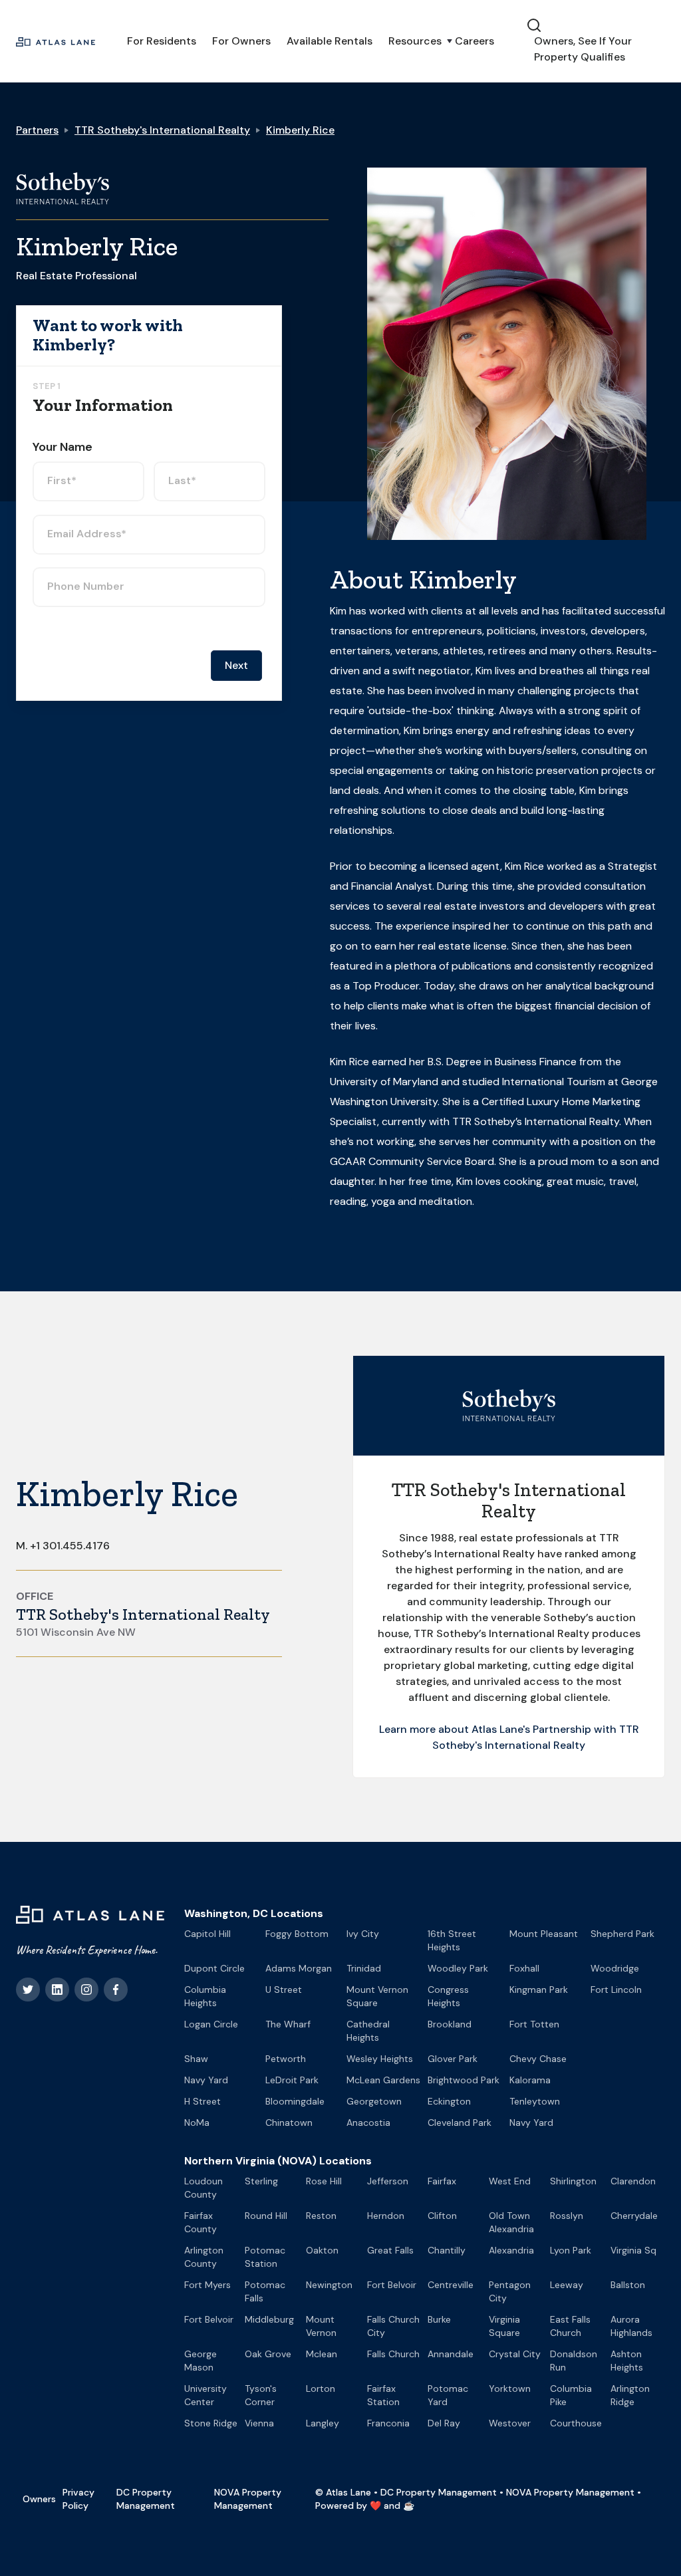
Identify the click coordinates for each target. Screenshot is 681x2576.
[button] (414, 41)
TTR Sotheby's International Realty (162, 130)
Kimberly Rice (300, 130)
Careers (475, 41)
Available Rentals (330, 41)
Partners (37, 130)
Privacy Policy (78, 2499)
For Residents (162, 41)
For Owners (241, 41)
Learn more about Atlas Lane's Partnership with (499, 1729)
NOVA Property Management (248, 2499)
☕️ (409, 2506)
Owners (39, 2499)
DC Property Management (146, 2499)
